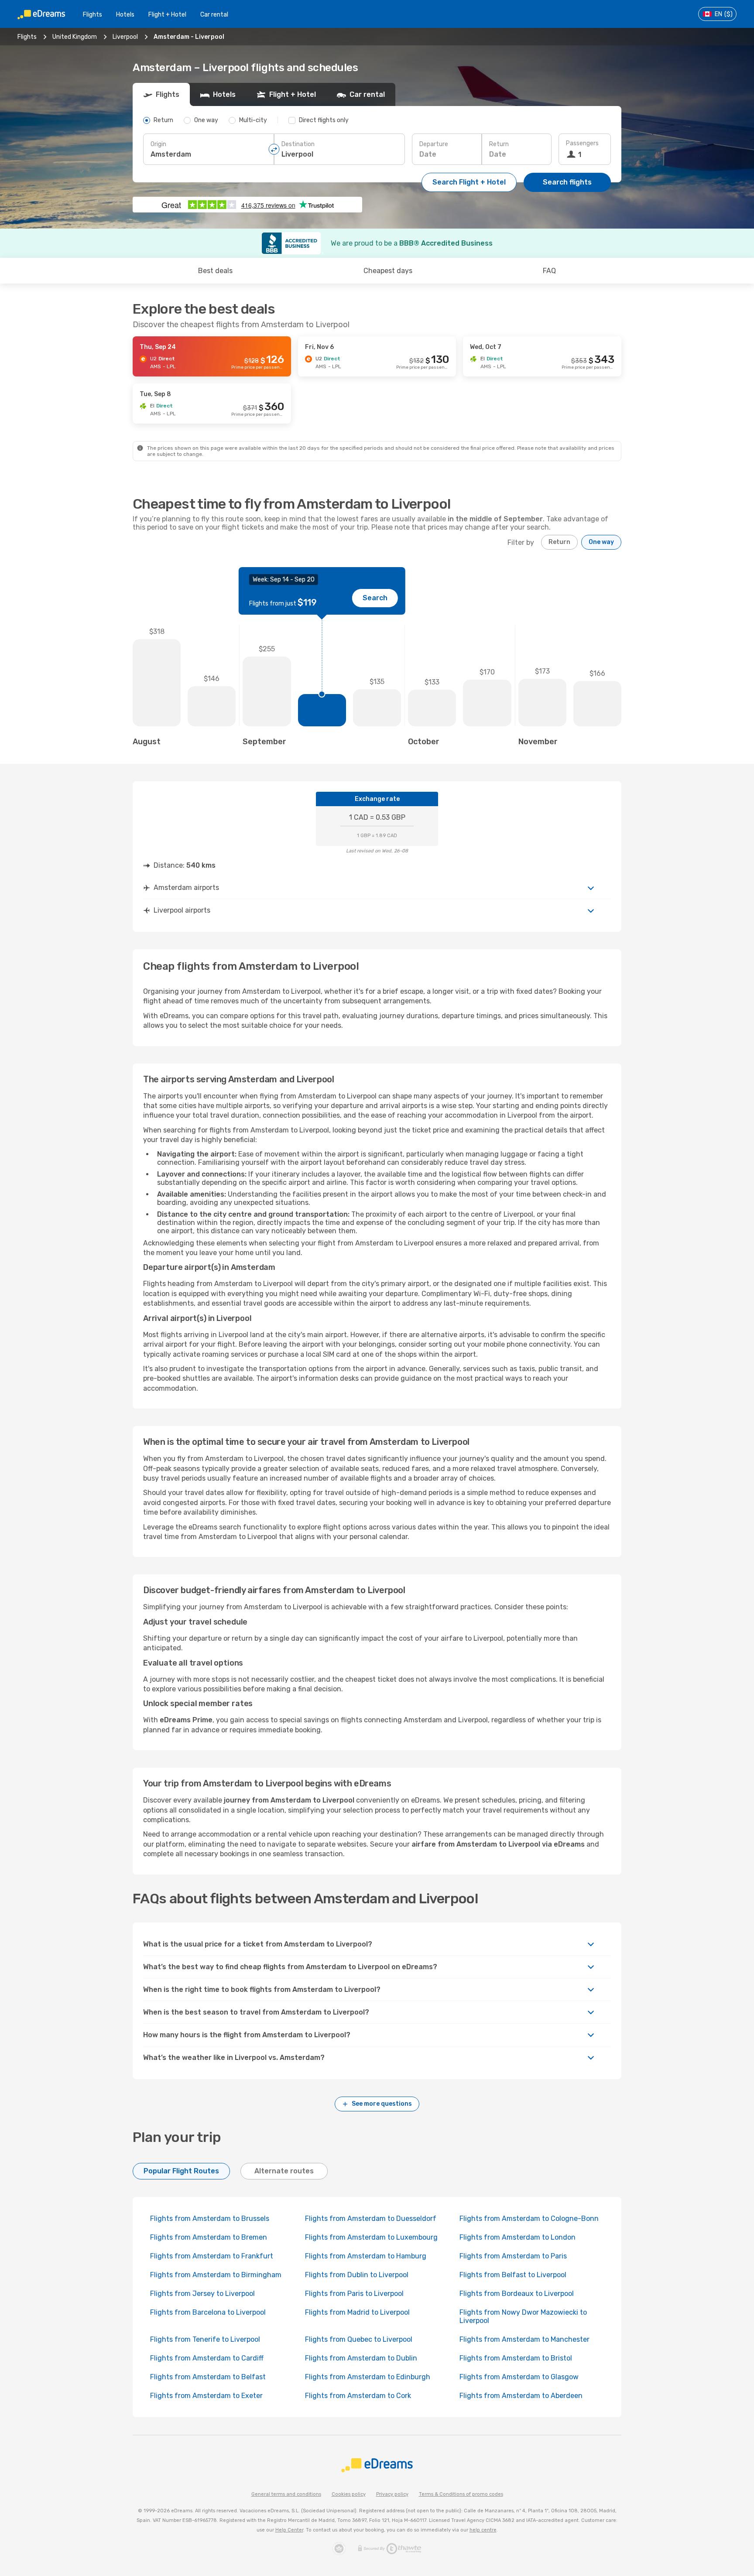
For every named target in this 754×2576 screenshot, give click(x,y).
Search (375, 598)
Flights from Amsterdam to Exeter (206, 2396)
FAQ (549, 271)
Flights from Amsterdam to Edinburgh (368, 2377)
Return (499, 144)
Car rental (214, 15)
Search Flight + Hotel (469, 182)
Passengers (582, 143)
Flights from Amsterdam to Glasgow (519, 2377)
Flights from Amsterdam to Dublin (361, 2358)
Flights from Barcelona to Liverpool (208, 2312)
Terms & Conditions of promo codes (461, 2494)
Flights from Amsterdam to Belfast (208, 2377)
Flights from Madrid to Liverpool (357, 2312)
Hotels (125, 15)
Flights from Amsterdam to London (518, 2237)
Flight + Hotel (167, 15)
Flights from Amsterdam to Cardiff (207, 2358)
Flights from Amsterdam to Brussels (210, 2219)
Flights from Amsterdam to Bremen (209, 2237)
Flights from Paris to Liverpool (354, 2294)
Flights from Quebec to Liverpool (359, 2339)
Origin (158, 144)
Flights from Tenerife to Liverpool (205, 2339)
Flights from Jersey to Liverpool (202, 2294)
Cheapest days (388, 271)
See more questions (382, 2104)
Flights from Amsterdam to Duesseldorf (371, 2219)
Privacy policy (392, 2494)
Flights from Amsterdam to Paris (513, 2256)
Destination (298, 144)
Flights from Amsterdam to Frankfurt (212, 2256)
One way (601, 542)
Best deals (215, 271)
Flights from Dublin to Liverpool (357, 2275)
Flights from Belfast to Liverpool (513, 2275)
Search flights (567, 182)
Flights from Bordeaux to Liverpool (517, 2294)
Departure (434, 144)
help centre (483, 2530)
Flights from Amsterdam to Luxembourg (371, 2237)
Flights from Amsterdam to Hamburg (366, 2256)
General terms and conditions (286, 2494)
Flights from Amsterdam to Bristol (516, 2358)
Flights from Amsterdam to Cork (358, 2396)
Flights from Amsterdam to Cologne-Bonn (529, 2219)
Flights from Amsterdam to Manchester (524, 2339)
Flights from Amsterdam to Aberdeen (521, 2396)
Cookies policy (349, 2494)
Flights (93, 15)
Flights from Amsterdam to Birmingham (216, 2275)
